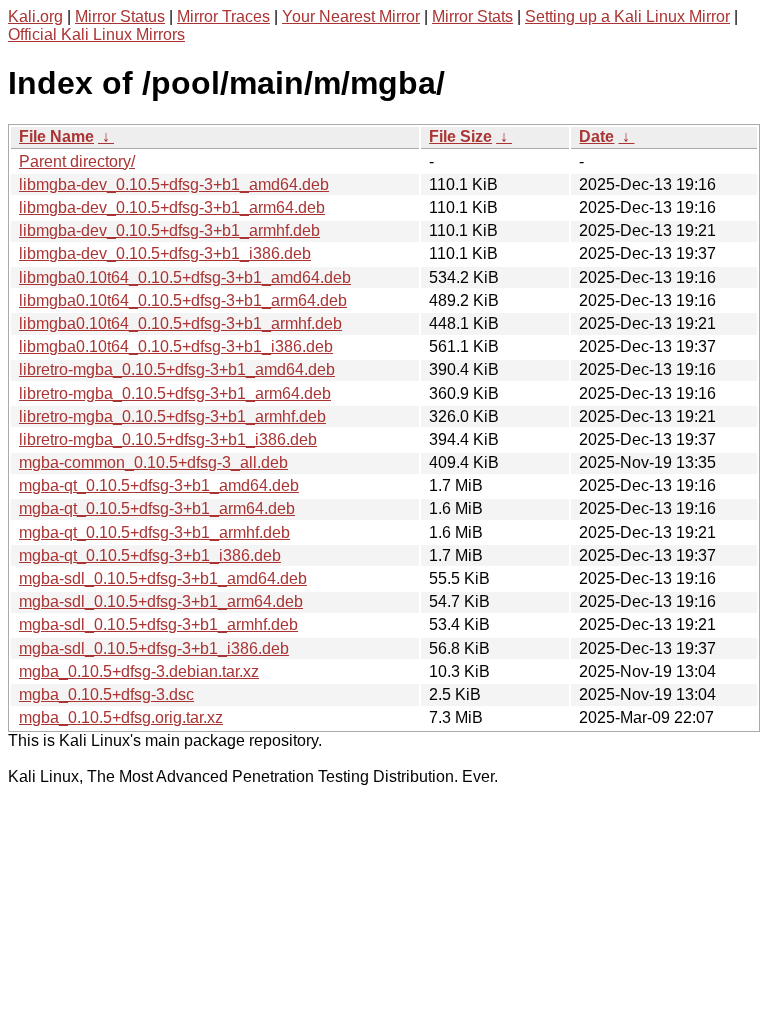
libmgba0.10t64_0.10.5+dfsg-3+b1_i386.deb (176, 346)
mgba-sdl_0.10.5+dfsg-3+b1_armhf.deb (158, 624)
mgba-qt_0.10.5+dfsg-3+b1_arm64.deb (157, 508)
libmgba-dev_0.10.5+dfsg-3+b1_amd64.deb (174, 184)
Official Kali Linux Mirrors (96, 34)
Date (596, 136)
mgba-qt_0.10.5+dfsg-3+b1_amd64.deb (159, 485)
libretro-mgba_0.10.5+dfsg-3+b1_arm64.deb (175, 393)
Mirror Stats (472, 16)
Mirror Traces (223, 16)
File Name (56, 136)
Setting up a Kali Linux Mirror (627, 16)
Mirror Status (120, 16)
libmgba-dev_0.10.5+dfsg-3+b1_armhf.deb (169, 230)
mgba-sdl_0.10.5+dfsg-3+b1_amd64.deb (163, 578)
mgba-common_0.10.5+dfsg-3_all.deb (153, 462)
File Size (460, 136)
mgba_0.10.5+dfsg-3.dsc (106, 694)
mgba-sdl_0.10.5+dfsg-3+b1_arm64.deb (161, 601)
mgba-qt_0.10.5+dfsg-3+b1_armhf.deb (154, 532)
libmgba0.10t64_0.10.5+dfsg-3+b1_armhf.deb (180, 323)
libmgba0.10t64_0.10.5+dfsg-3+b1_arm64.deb (183, 300)
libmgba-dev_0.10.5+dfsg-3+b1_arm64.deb (172, 207)
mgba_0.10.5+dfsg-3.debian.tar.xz (139, 671)
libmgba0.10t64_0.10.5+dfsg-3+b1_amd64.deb (185, 277)
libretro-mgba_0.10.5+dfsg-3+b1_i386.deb (168, 439)
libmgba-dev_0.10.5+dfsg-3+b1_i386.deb (165, 253)
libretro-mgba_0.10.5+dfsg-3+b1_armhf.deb (172, 416)
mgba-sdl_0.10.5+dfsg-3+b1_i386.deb (154, 648)
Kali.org (35, 16)
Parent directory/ (77, 161)
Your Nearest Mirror (351, 16)
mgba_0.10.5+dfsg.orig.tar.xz (121, 717)
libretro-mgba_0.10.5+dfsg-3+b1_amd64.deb (177, 369)
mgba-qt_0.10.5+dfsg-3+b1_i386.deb (150, 555)
